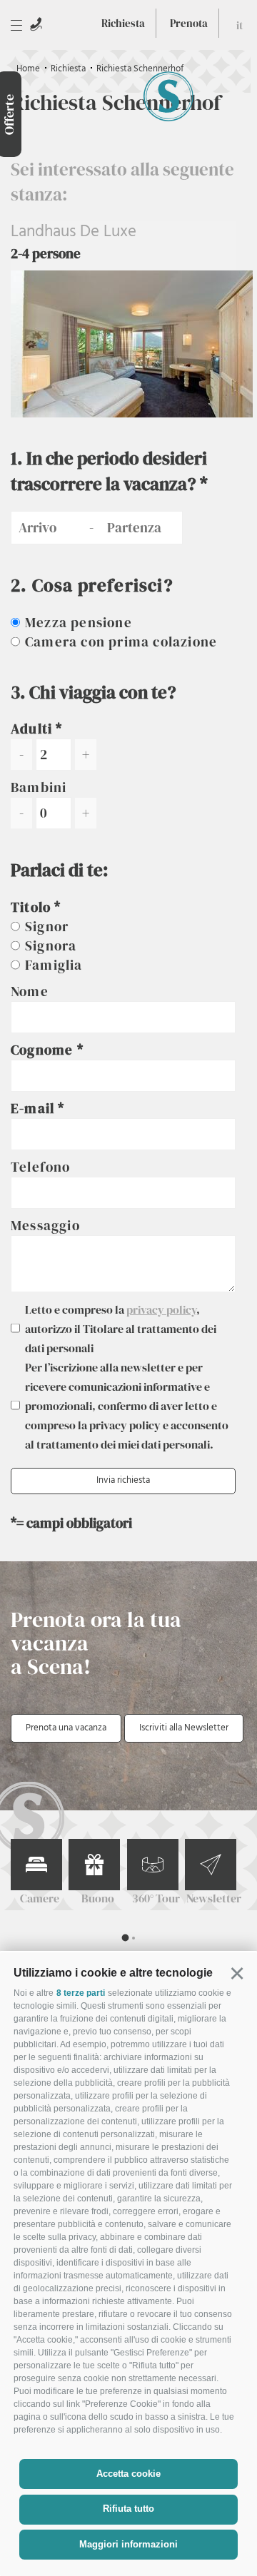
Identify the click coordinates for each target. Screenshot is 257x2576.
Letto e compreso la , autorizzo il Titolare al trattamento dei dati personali (121, 1329)
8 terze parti (81, 1993)
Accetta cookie (128, 2474)
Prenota (189, 23)
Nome (30, 991)
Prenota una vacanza (66, 1728)
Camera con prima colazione (121, 642)
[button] (237, 1973)
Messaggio (45, 1225)
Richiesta (123, 23)
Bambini (39, 787)
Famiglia (54, 965)
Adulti (31, 729)
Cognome (44, 1050)
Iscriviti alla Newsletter (184, 1728)
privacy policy (161, 1309)
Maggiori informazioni (128, 2544)
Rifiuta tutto (128, 2509)
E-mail (34, 1108)
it (240, 25)
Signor (47, 926)
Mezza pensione (79, 622)
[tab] (125, 1938)
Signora (51, 945)
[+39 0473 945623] (36, 24)
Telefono (41, 1167)
